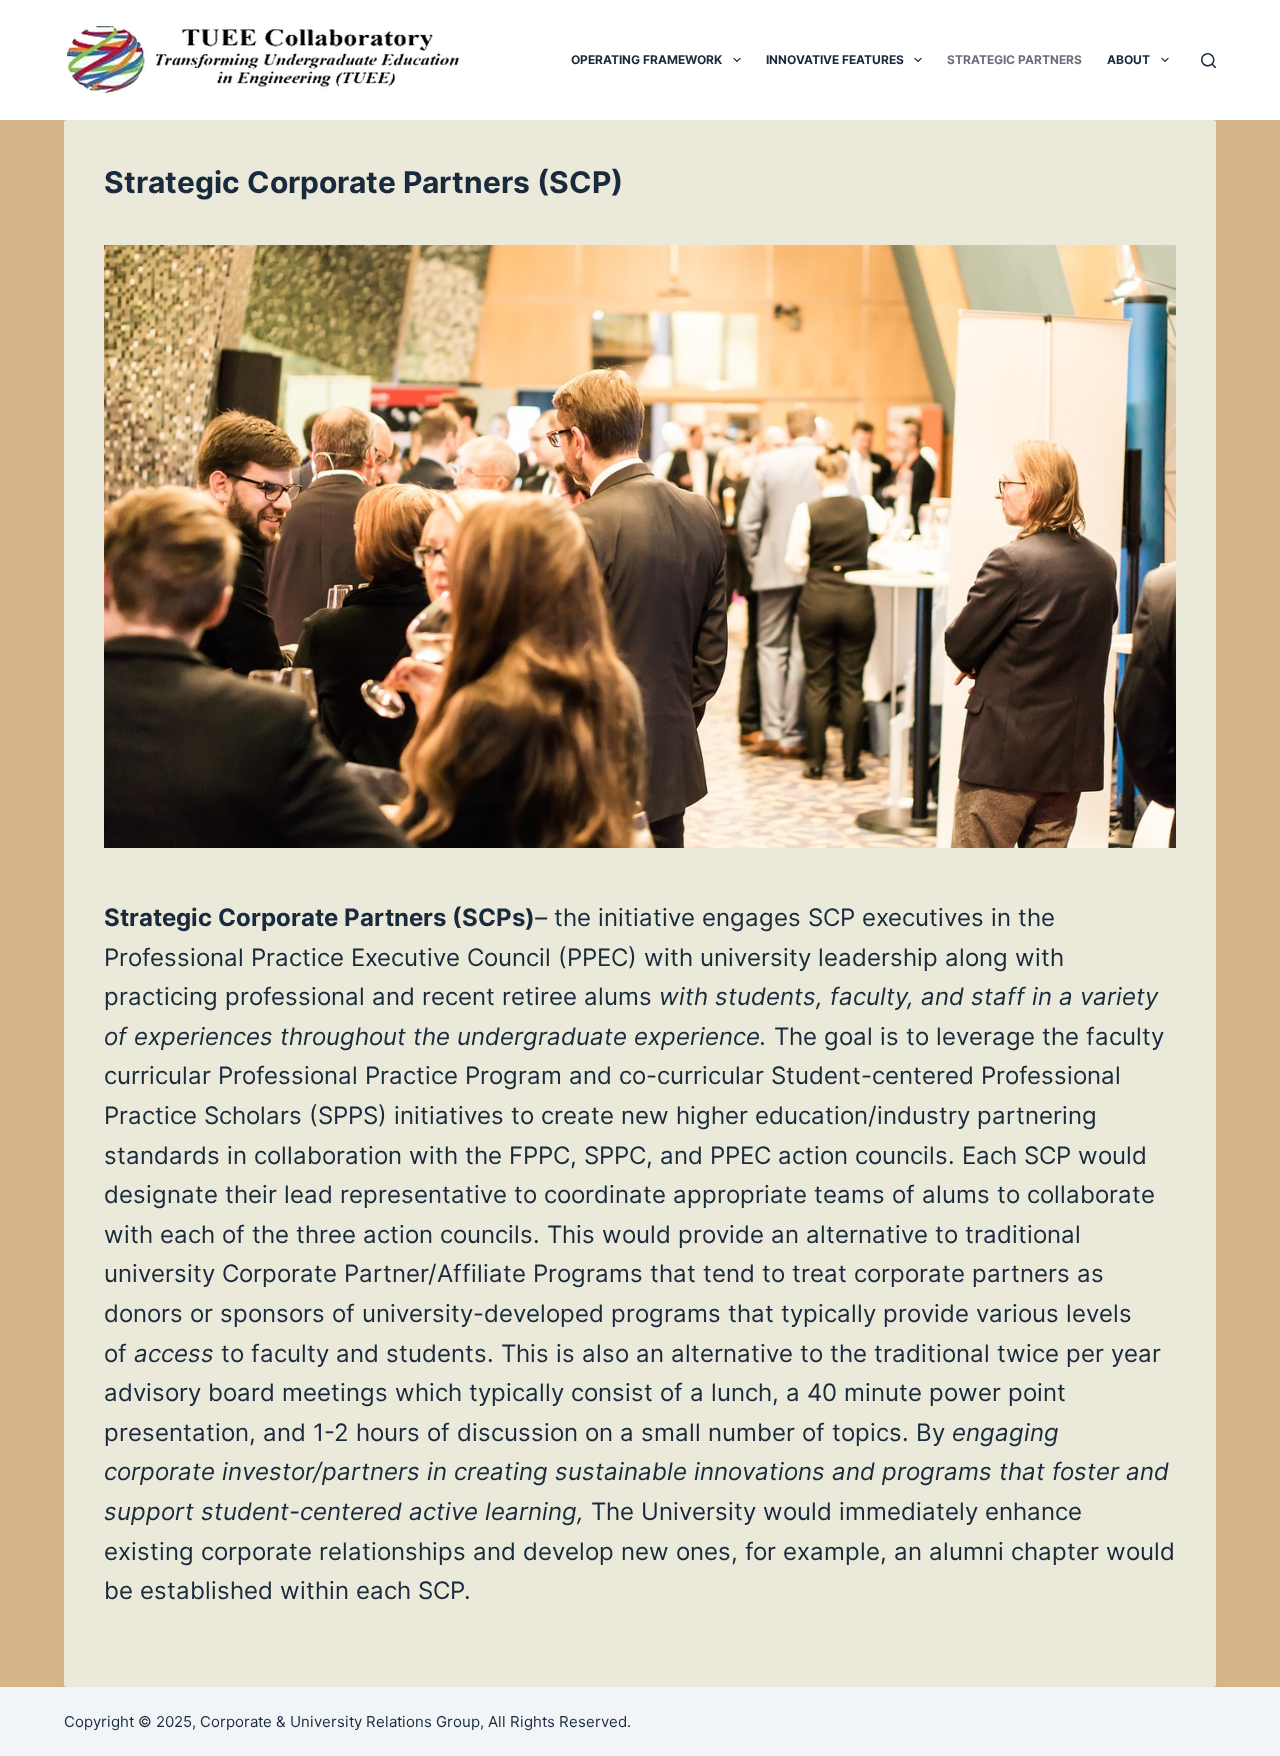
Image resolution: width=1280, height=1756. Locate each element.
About (1128, 59)
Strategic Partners (1014, 59)
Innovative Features (835, 59)
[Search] (1208, 60)
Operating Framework (646, 59)
